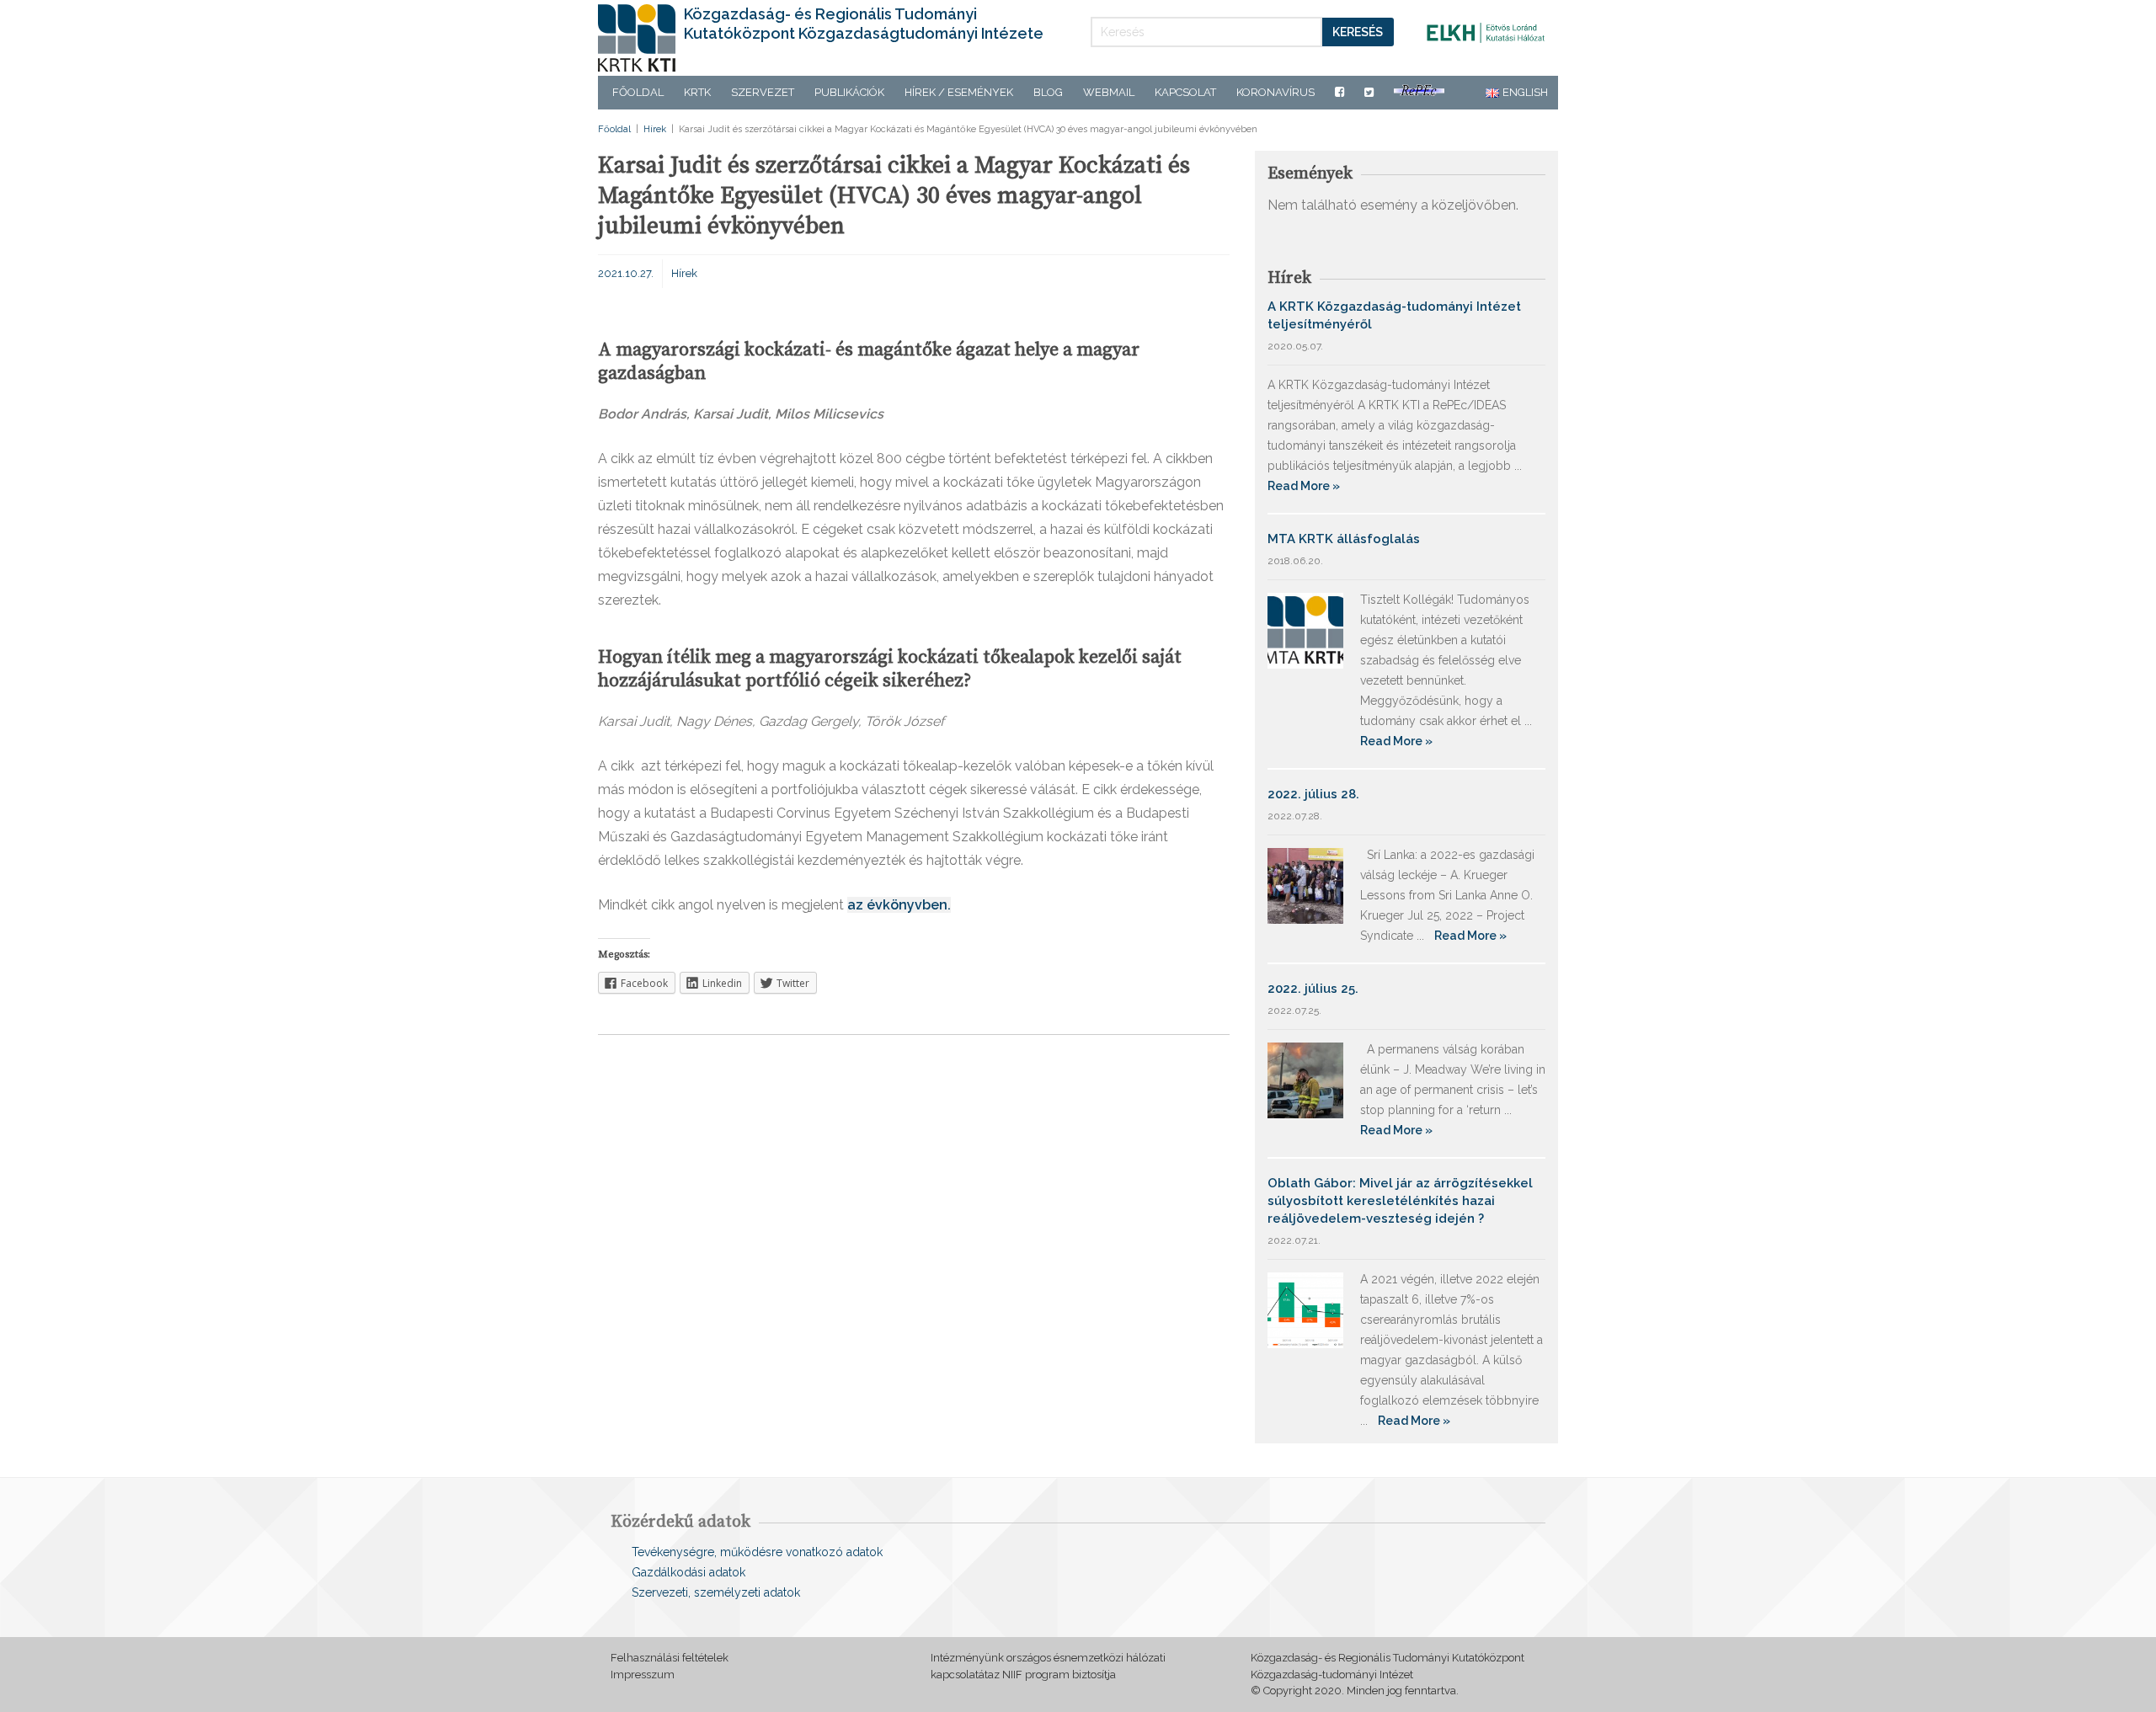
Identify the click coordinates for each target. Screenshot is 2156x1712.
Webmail (1109, 92)
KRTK (697, 92)
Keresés (1358, 32)
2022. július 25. (1313, 989)
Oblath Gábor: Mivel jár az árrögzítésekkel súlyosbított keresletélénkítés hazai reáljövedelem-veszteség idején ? (1400, 1201)
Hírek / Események (959, 92)
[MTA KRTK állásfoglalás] (1305, 629)
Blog (1048, 92)
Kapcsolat (1185, 92)
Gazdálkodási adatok (688, 1572)
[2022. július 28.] (1305, 885)
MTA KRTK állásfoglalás (1344, 539)
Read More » (1304, 486)
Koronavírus (1275, 92)
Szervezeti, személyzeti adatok (716, 1592)
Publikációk (849, 92)
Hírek (655, 129)
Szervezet (763, 92)
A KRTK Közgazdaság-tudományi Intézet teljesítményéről (1394, 315)
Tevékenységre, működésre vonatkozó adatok (757, 1552)
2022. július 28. (1313, 794)
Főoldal (638, 92)
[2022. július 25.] (1305, 1079)
